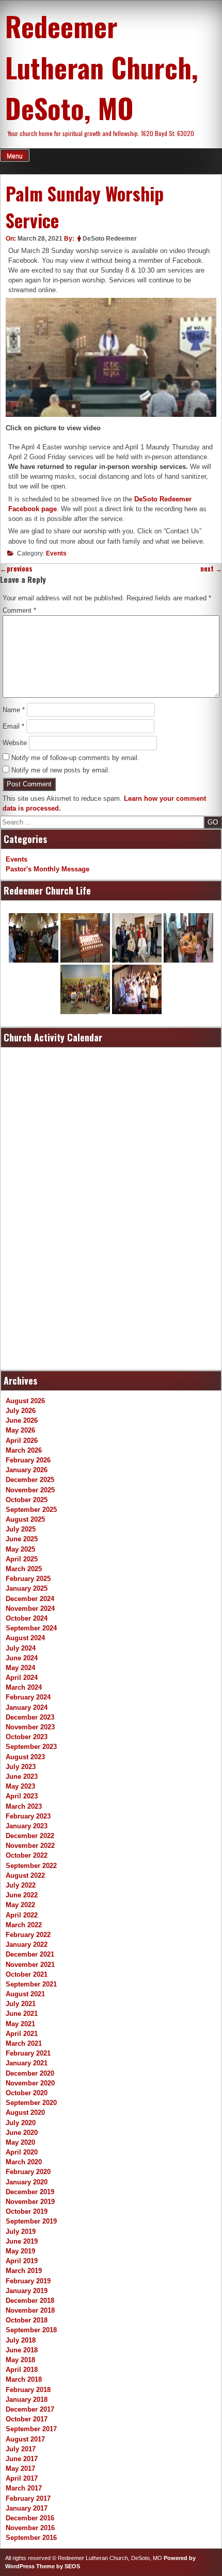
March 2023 (24, 1806)
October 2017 (27, 2419)
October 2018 (27, 2320)
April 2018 (22, 2370)
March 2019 (24, 2271)
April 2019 (22, 2261)
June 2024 (22, 1658)
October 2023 (27, 1737)
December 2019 (30, 2192)
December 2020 (30, 2073)
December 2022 (30, 1836)
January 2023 (27, 1826)
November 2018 (30, 2310)
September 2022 (31, 1866)
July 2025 (21, 1529)
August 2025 (25, 1519)
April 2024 (22, 1678)
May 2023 (20, 1786)
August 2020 (25, 2112)
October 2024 (27, 1618)
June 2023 (22, 1777)
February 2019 (28, 2281)
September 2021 (31, 1984)
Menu (15, 156)
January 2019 (27, 2291)
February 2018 (28, 2390)
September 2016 (31, 2538)
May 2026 (20, 1430)
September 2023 (31, 1747)
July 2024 (21, 1648)
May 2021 (20, 2024)
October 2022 (27, 1855)
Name (14, 710)
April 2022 (22, 1915)
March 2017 (24, 2488)
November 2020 (30, 2083)
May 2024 (20, 1668)
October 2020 (27, 2093)
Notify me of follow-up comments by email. (75, 758)
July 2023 (21, 1767)
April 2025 (22, 1559)
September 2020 (31, 2103)
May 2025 (20, 1549)
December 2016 (30, 2518)
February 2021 (28, 2053)
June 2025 (22, 1539)
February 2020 (28, 2172)
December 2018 (30, 2301)
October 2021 (27, 1974)
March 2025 (24, 1569)
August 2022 (25, 1875)
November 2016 (30, 2528)
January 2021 (27, 2063)
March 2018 (24, 2379)
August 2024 (25, 1638)
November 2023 (30, 1727)
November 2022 (30, 1846)
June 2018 (22, 2350)
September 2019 (31, 2221)
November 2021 (30, 1965)
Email (13, 726)
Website (15, 743)
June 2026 (22, 1420)
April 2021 (22, 2034)
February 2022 (28, 1935)
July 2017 (21, 2449)
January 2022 (27, 1944)
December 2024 (30, 1599)
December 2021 (30, 1954)
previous (16, 569)
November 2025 (30, 1490)
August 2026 (25, 1401)
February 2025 (28, 1579)
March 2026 (24, 1450)
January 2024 (27, 1707)
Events (56, 553)
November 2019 (30, 2202)
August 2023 (25, 1757)
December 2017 (30, 2409)
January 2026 (27, 1470)
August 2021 (25, 1994)
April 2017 (22, 2478)
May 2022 (20, 1905)
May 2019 (20, 2251)
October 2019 (27, 2211)
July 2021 (21, 2004)
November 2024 (30, 1609)
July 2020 (21, 2123)
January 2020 (27, 2182)
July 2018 (21, 2340)
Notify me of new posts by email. (61, 770)
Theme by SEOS (58, 2566)
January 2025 (27, 1588)
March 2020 (24, 2162)
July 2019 (21, 2232)
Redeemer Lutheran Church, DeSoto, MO (102, 67)
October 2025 (27, 1500)
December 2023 (30, 1717)
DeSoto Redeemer (110, 239)
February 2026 (28, 1460)
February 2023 (28, 1816)
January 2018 (27, 2400)
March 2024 (24, 1687)
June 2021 (22, 2014)
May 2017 (20, 2469)
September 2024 (31, 1628)
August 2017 (25, 2439)
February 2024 (28, 1697)
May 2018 (20, 2360)
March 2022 (24, 1925)
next (211, 569)
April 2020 (22, 2152)
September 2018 (31, 2330)
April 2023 (22, 1796)
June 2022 (22, 1895)
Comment (19, 610)
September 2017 (31, 2429)
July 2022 (21, 1885)
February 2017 (28, 2498)
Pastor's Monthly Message (47, 869)
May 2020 (20, 2142)
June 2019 (22, 2241)
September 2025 (31, 1510)
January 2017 (27, 2508)
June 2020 (22, 2133)
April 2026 (22, 1441)
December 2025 (30, 1480)
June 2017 (22, 2459)
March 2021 (24, 2043)
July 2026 (21, 1411)
